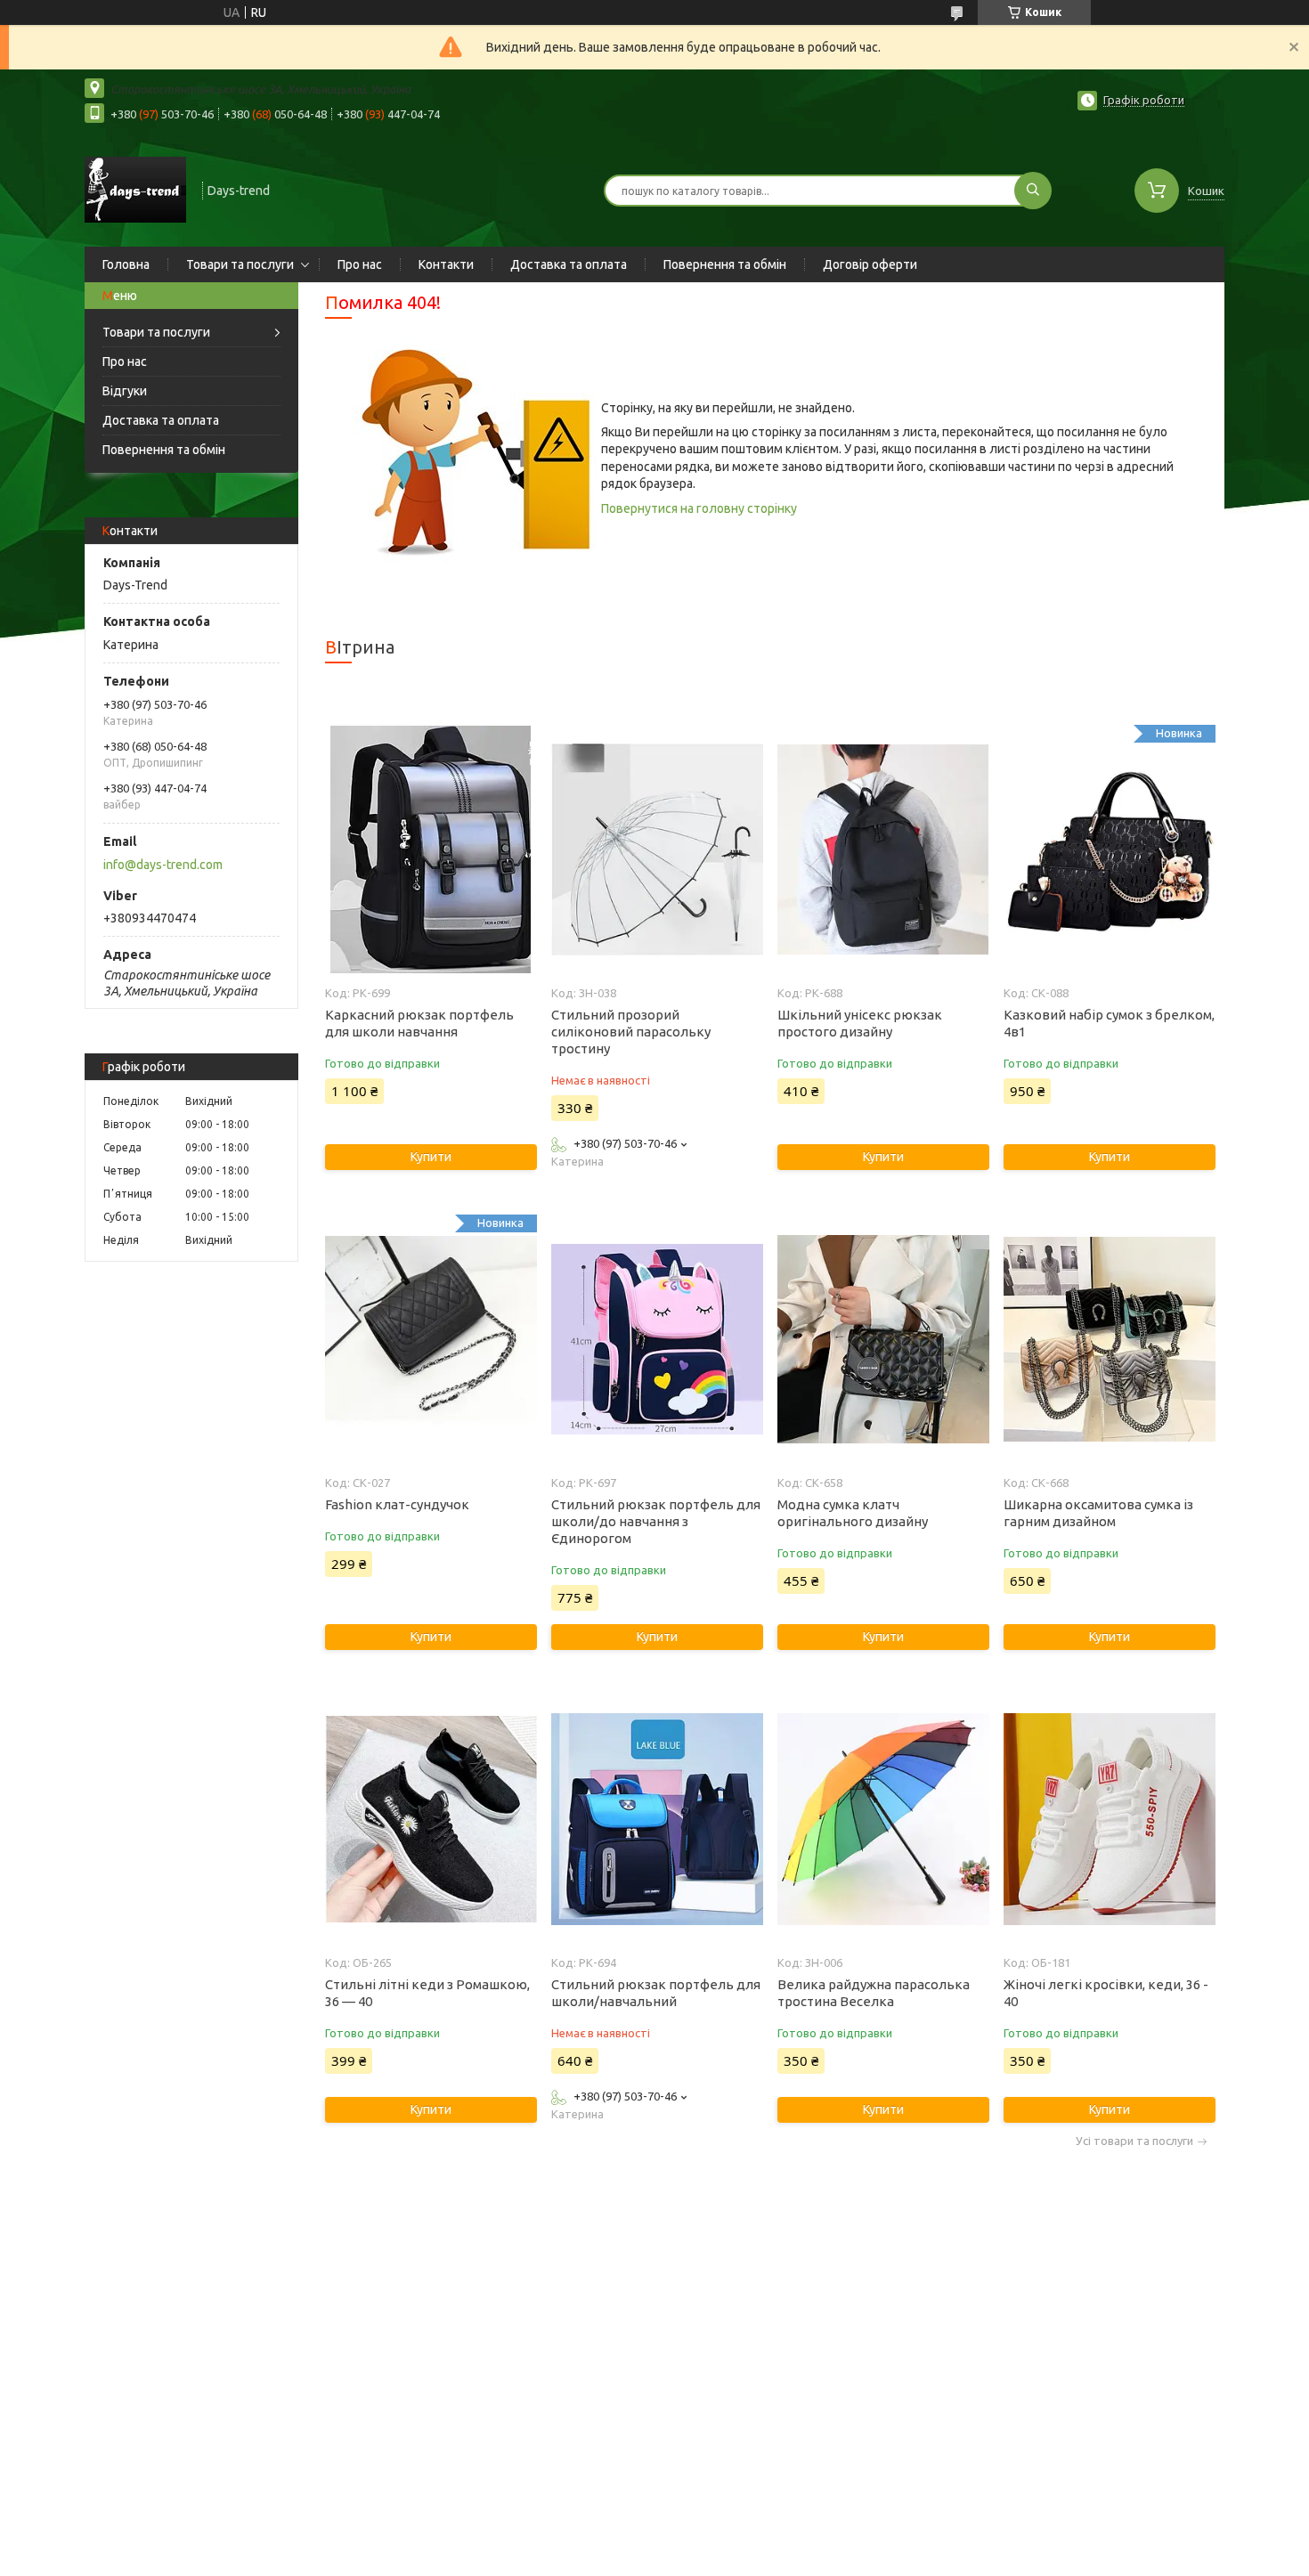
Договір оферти (870, 264)
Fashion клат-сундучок (397, 1504)
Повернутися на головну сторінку (699, 508)
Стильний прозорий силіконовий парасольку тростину (631, 1032)
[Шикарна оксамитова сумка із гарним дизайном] (1109, 1339)
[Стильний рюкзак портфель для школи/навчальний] (657, 1819)
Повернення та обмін (725, 264)
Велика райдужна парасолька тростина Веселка (874, 1993)
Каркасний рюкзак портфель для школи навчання (419, 1023)
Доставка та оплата (569, 264)
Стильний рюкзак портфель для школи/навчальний (656, 1993)
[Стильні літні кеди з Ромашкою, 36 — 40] (431, 1819)
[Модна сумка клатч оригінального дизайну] (883, 1339)
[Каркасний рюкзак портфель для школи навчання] (431, 849)
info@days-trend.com (163, 865)
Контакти (446, 264)
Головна (126, 264)
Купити (431, 1157)
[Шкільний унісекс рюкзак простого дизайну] (883, 849)
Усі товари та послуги (1134, 2141)
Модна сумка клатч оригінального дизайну (853, 1513)
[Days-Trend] (135, 189)
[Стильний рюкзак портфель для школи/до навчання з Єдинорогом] (657, 1339)
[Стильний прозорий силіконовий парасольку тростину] (657, 849)
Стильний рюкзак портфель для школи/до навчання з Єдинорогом (656, 1521)
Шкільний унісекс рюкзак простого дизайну (860, 1023)
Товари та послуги (240, 264)
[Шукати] (1033, 191)
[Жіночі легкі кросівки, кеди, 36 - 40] (1109, 1819)
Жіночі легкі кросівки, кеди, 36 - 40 (1106, 1993)
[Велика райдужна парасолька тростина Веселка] (883, 1819)
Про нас (360, 264)
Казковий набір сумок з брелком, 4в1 (1109, 1023)
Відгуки (125, 391)
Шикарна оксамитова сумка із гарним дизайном (1098, 1513)
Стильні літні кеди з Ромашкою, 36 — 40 (427, 1993)
